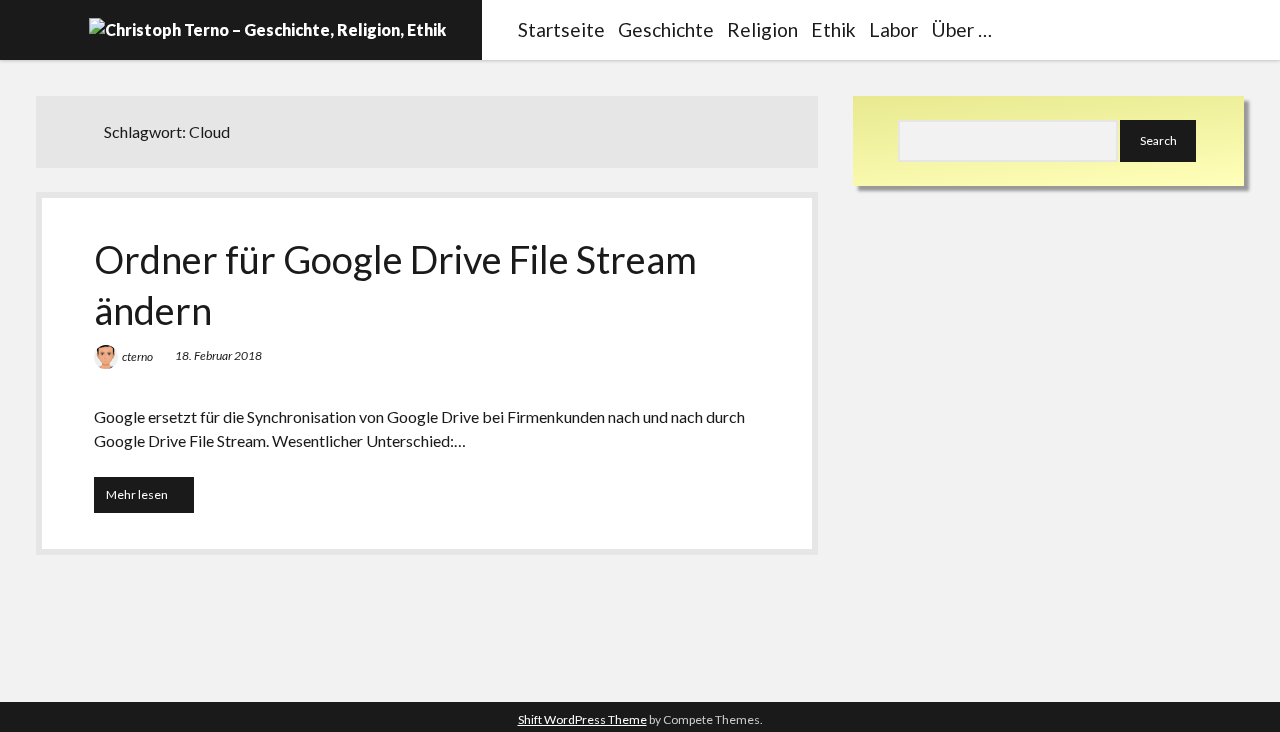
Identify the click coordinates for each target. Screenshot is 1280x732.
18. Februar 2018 (218, 355)
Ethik (833, 29)
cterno (137, 356)
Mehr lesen (150, 499)
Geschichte (666, 29)
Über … (961, 29)
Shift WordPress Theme (582, 719)
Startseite (561, 29)
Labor (893, 29)
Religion (762, 29)
